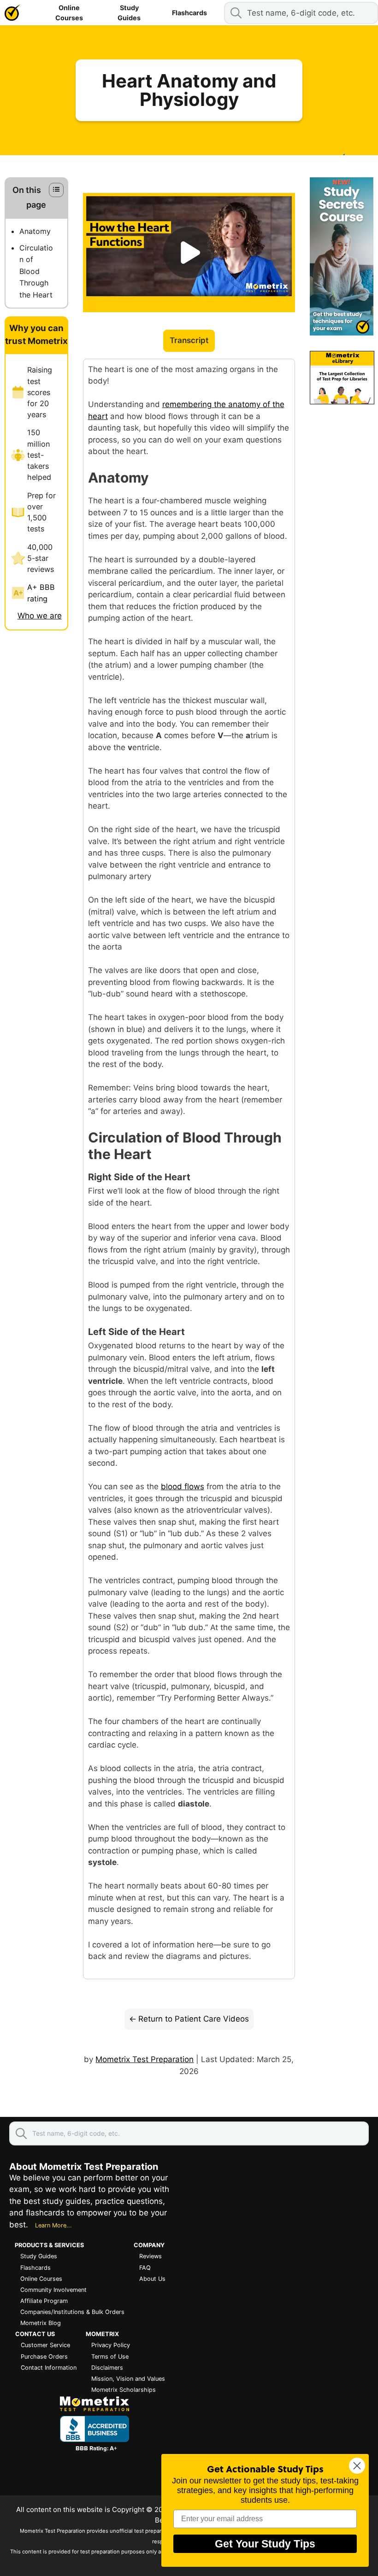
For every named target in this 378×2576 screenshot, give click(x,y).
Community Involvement (53, 2290)
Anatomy (35, 231)
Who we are (40, 616)
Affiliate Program (44, 2301)
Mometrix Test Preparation (145, 2059)
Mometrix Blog (41, 2323)
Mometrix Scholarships (124, 2390)
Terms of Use (110, 2357)
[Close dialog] (357, 2466)
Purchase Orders (44, 2357)
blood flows (183, 1486)
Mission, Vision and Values (128, 2379)
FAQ (145, 2268)
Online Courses (69, 13)
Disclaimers (107, 2368)
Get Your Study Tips (265, 2544)
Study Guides (129, 13)
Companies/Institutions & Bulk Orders (72, 2312)
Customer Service (45, 2345)
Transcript (189, 340)
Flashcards (189, 13)
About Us (152, 2279)
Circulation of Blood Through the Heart (36, 271)
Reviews (151, 2256)
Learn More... (53, 2225)
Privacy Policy (111, 2345)
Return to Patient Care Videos (194, 2019)
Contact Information (49, 2368)
